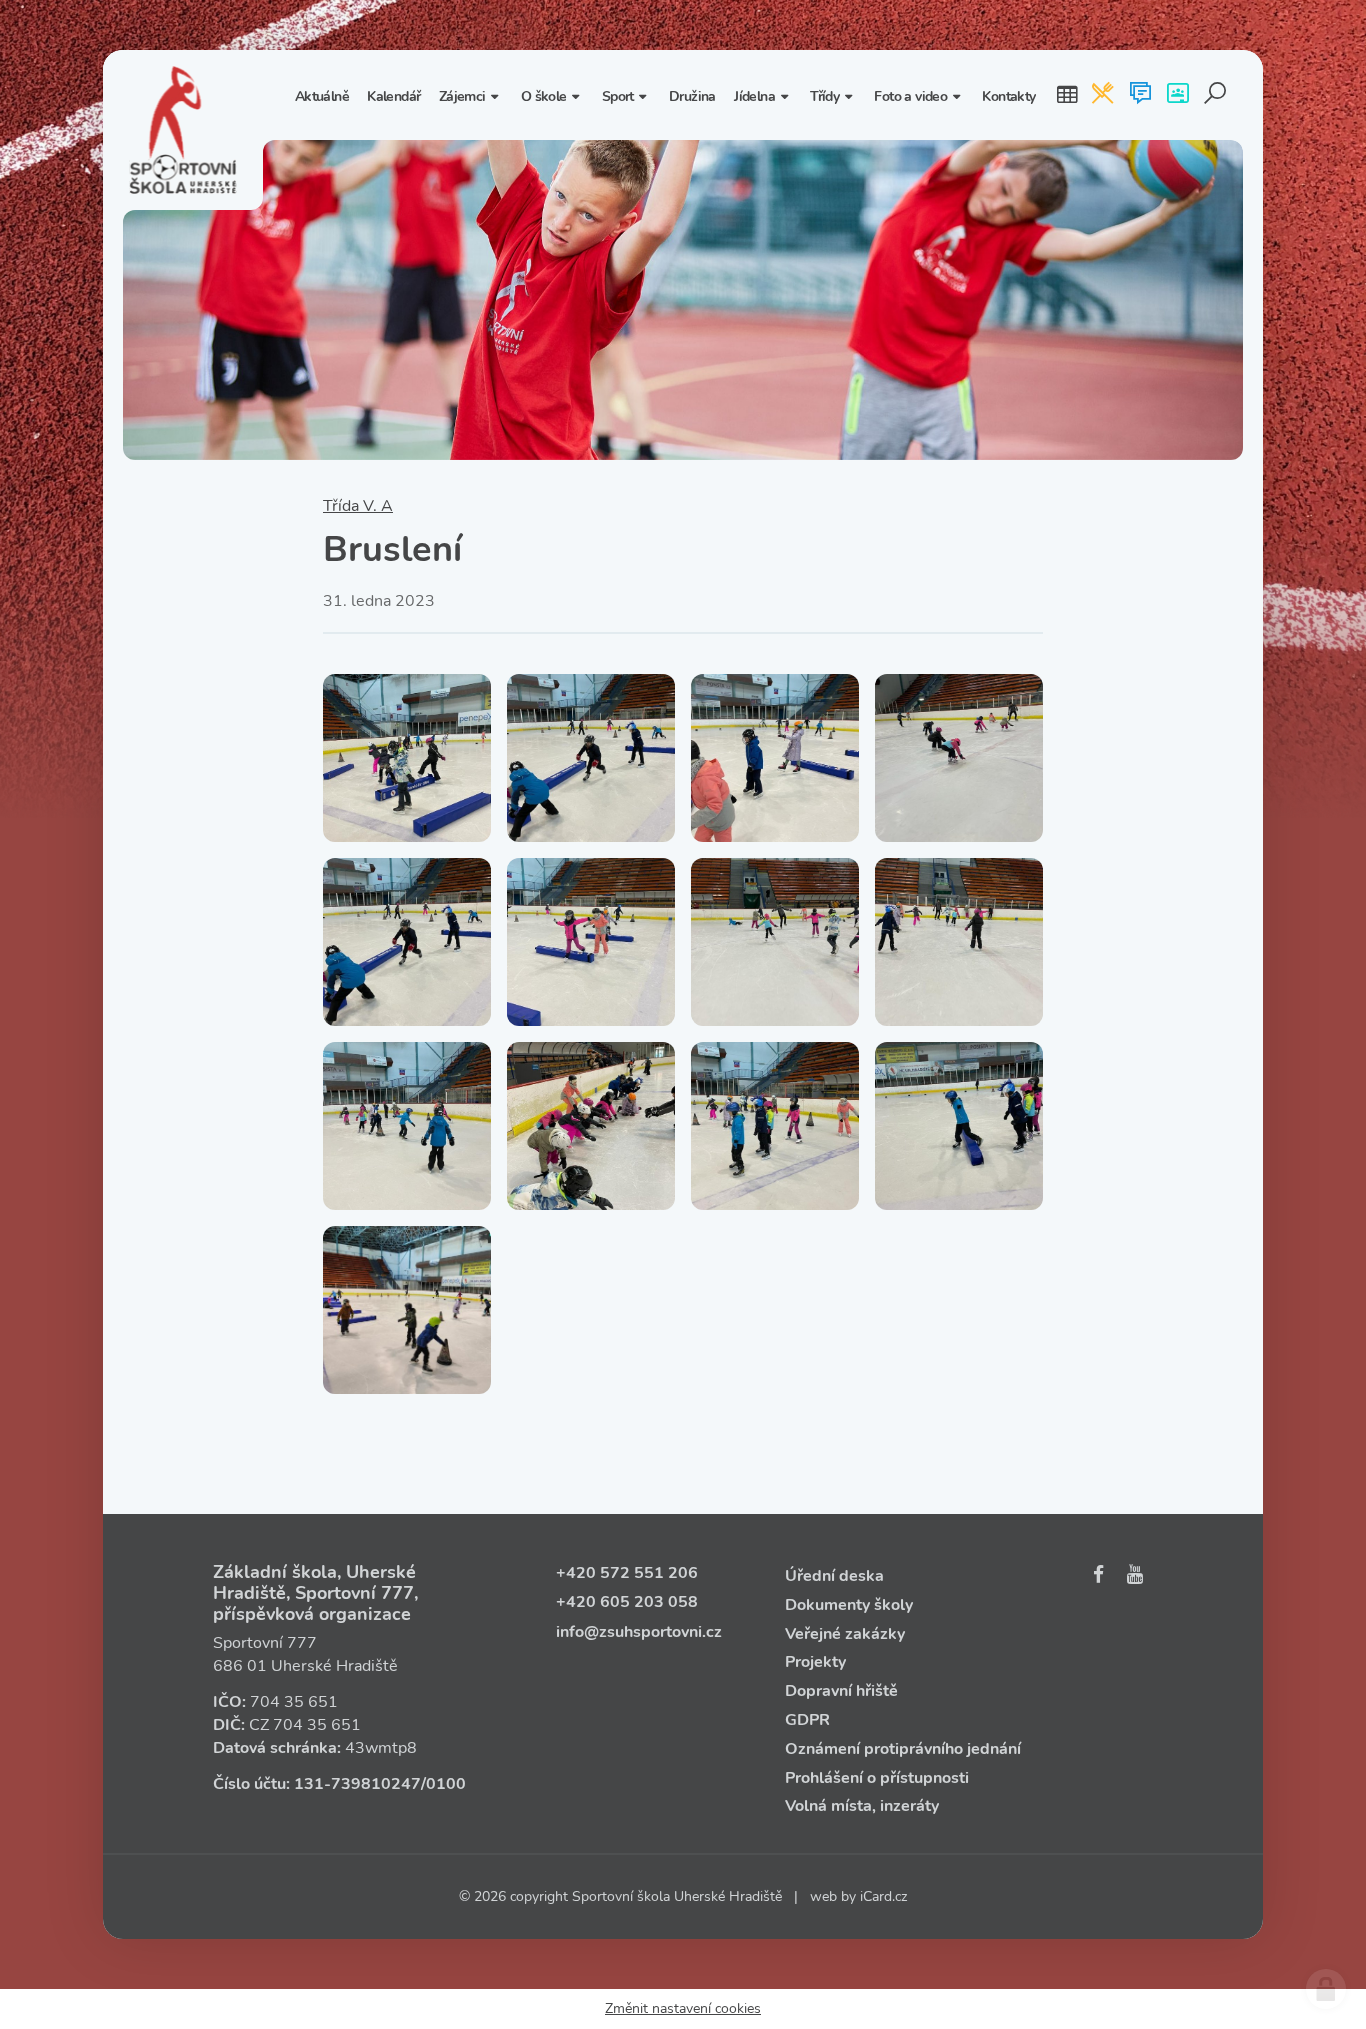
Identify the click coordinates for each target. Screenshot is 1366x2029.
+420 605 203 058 (627, 1602)
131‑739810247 (357, 1784)
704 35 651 (294, 1702)
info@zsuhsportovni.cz (639, 1632)
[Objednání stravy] (1102, 95)
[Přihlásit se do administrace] (1326, 1989)
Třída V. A (358, 506)
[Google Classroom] (1177, 95)
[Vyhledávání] (1215, 95)
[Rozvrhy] (1067, 95)
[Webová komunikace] (1140, 95)
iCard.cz (883, 1896)
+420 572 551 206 (627, 1573)
